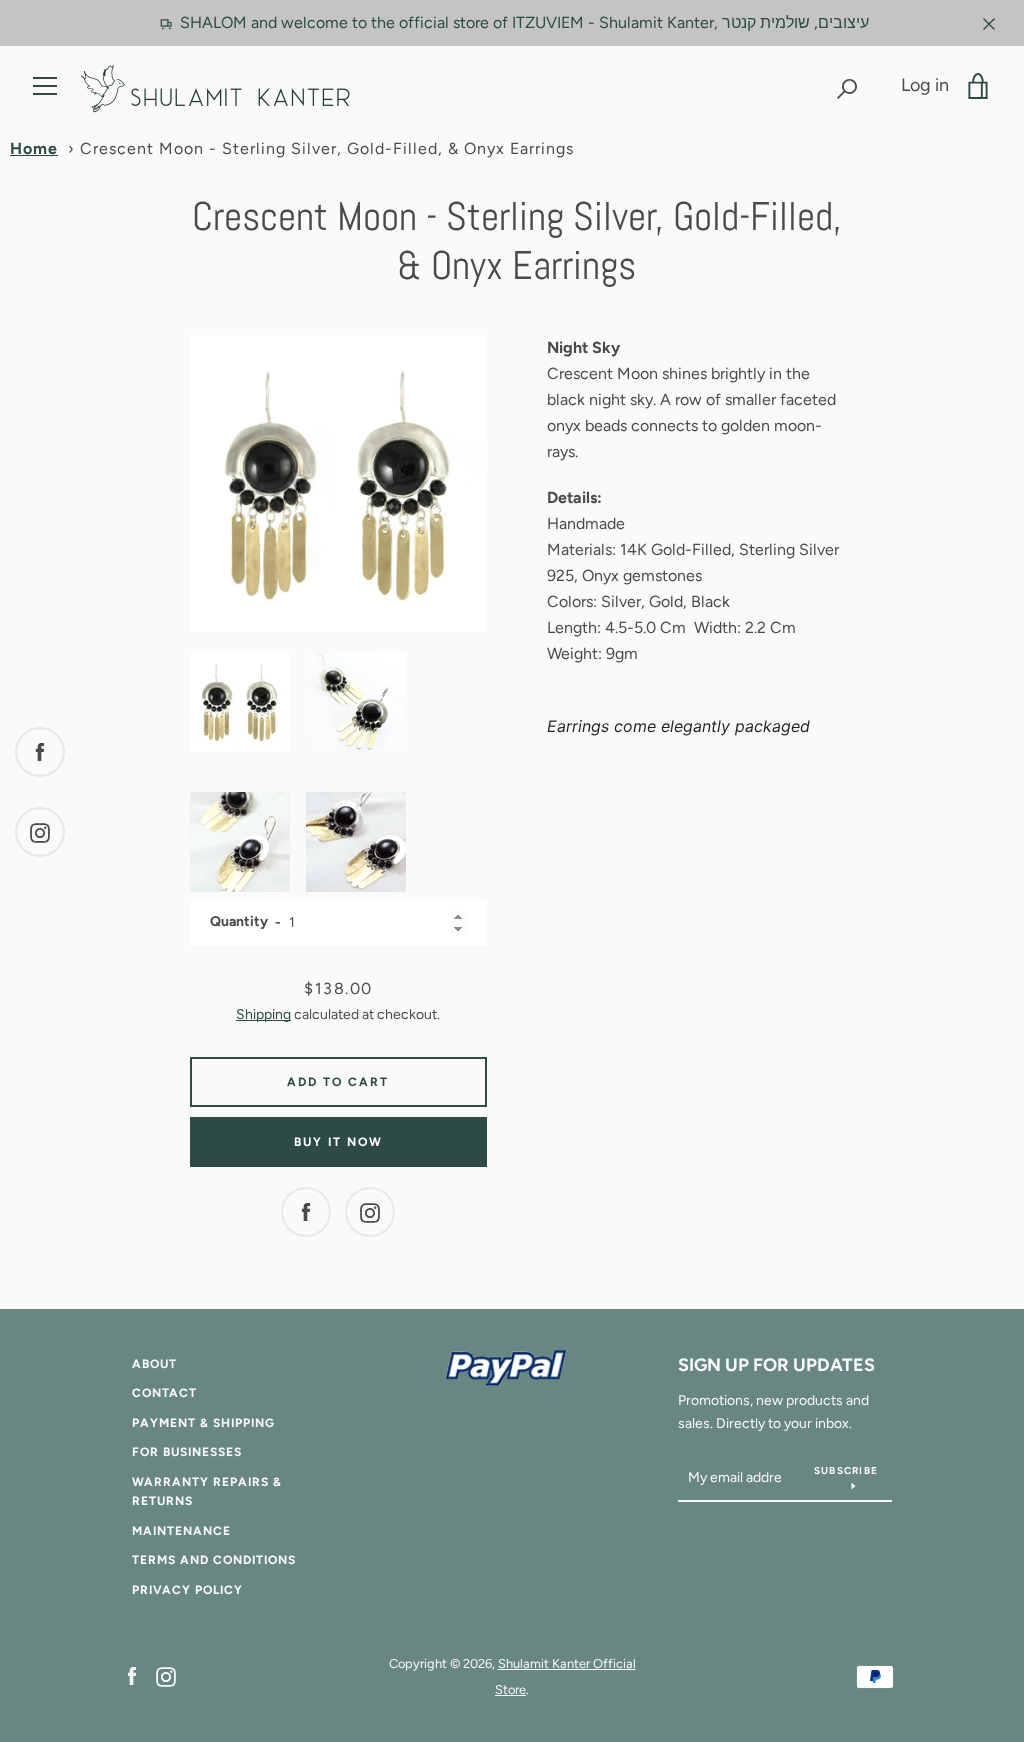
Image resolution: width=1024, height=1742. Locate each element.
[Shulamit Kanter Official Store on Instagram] (166, 1675)
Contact (164, 1393)
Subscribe (846, 1470)
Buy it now (338, 1142)
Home (34, 148)
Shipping (263, 1014)
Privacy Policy (187, 1590)
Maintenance (181, 1531)
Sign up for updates (776, 1365)
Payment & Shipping (203, 1423)
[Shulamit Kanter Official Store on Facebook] (132, 1675)
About (154, 1364)
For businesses (187, 1452)
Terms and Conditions (214, 1560)
